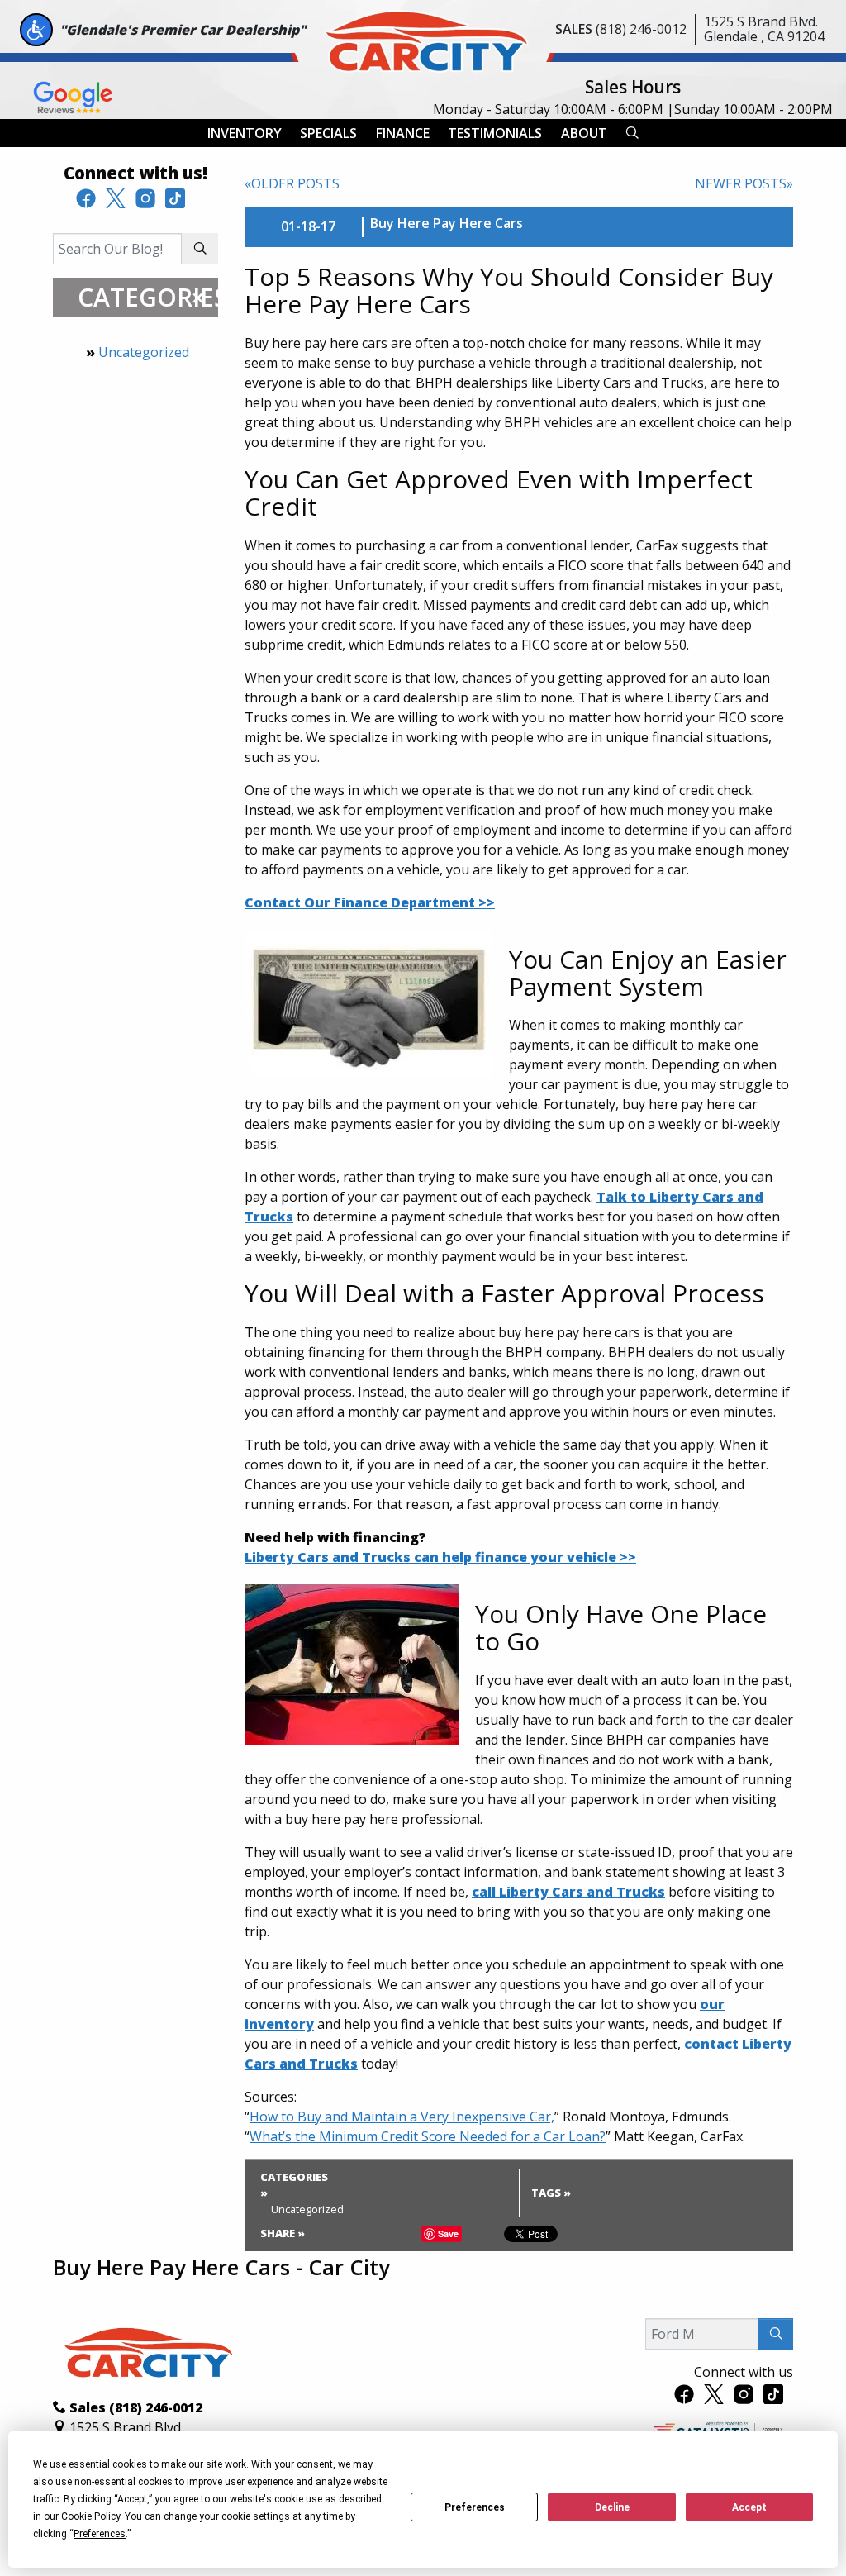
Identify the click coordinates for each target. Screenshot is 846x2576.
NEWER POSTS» (744, 183)
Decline (612, 2507)
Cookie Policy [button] (90, 2516)
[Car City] (423, 38)
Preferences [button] (100, 2534)
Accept (749, 2507)
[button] (245, 133)
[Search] (200, 249)
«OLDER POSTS (292, 183)
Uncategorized (144, 352)
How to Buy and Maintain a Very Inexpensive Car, (402, 2117)
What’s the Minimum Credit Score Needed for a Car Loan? (428, 2136)
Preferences (475, 2507)
